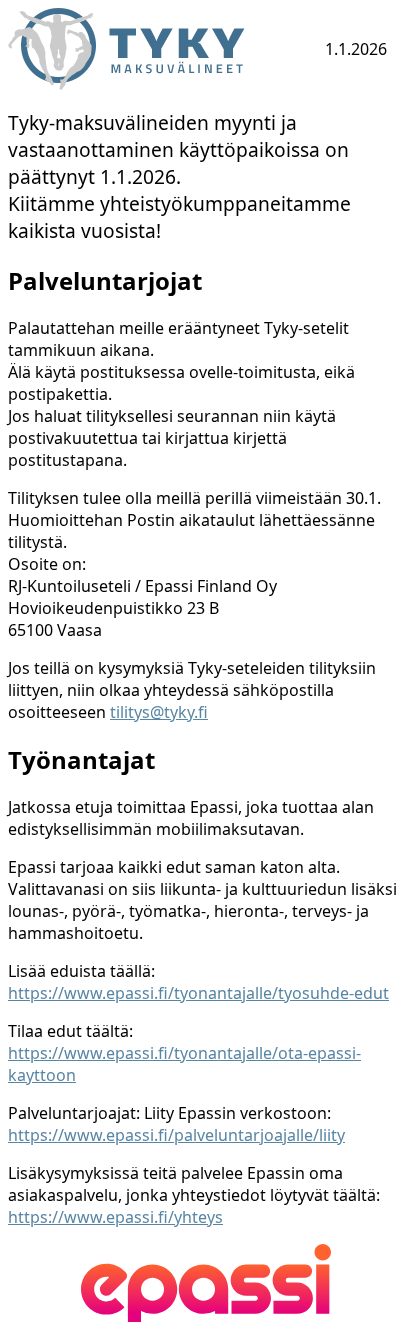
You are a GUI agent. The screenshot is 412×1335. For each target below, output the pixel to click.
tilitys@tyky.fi (159, 712)
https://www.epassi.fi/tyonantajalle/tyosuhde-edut (198, 993)
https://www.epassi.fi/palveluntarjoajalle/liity (176, 1135)
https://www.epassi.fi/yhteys (115, 1217)
